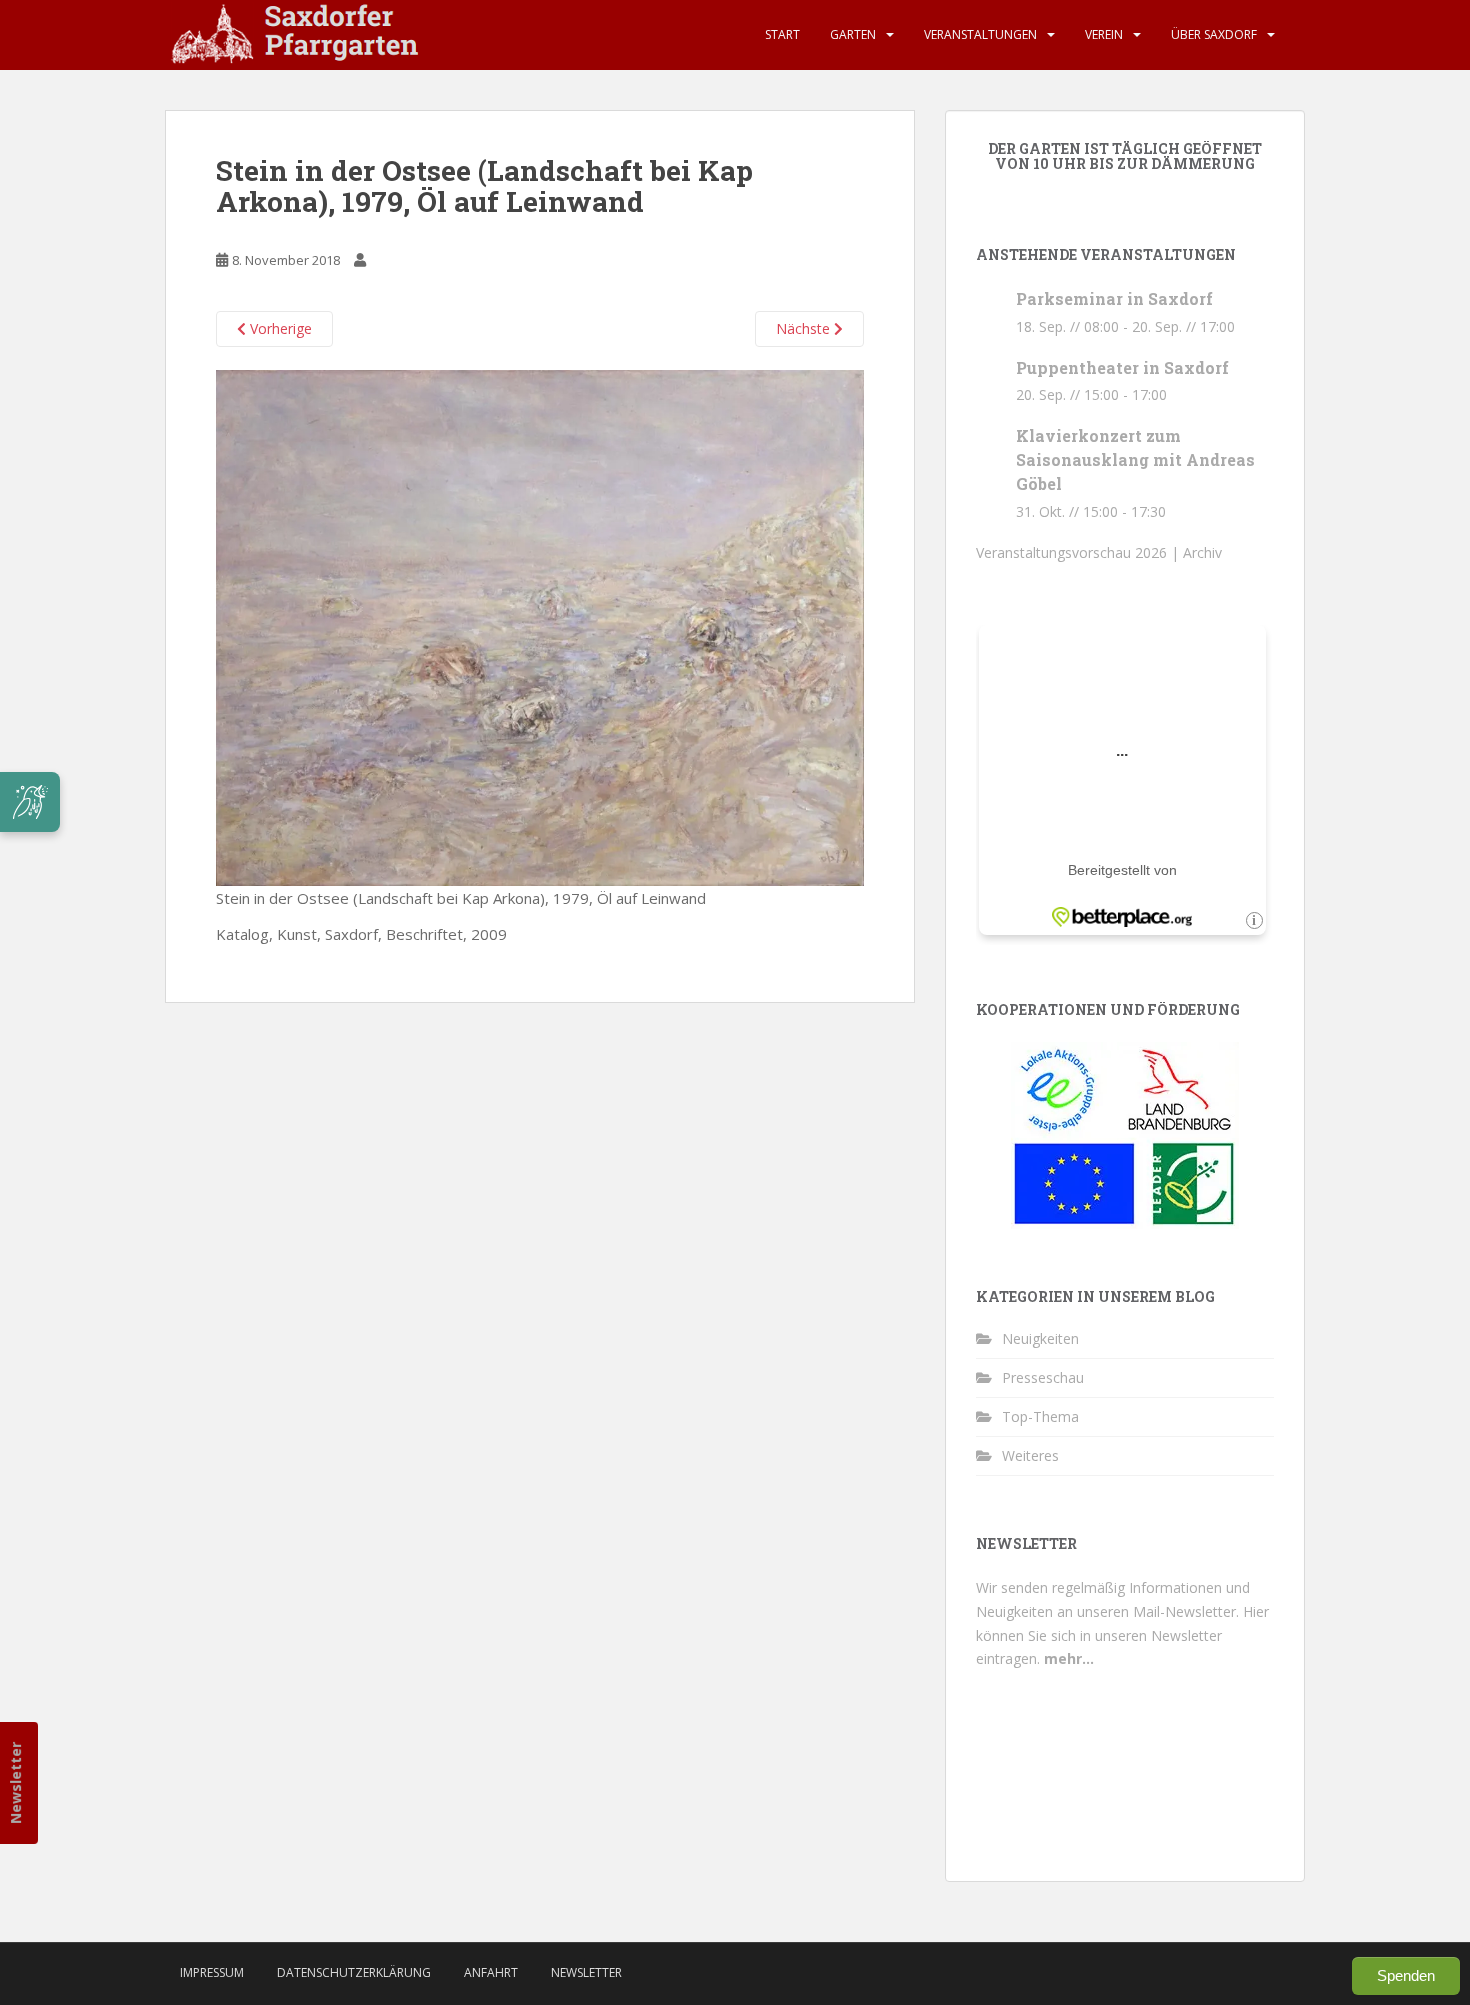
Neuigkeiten (1040, 1338)
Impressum (212, 1972)
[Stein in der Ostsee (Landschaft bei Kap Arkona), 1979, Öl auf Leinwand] (540, 626)
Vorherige (279, 328)
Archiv (1202, 552)
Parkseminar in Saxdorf (1114, 298)
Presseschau (1043, 1377)
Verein (1104, 34)
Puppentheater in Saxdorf (1122, 367)
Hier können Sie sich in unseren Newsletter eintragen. (1122, 1635)
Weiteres (1030, 1455)
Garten (853, 34)
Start (782, 34)
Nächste (805, 328)
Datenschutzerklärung (354, 1972)
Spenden (1406, 1975)
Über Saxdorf (1214, 34)
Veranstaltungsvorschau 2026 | (1079, 552)
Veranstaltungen (980, 34)
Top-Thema (1040, 1416)
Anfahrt (491, 1972)
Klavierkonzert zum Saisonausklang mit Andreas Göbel (1135, 459)
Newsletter (15, 1783)
